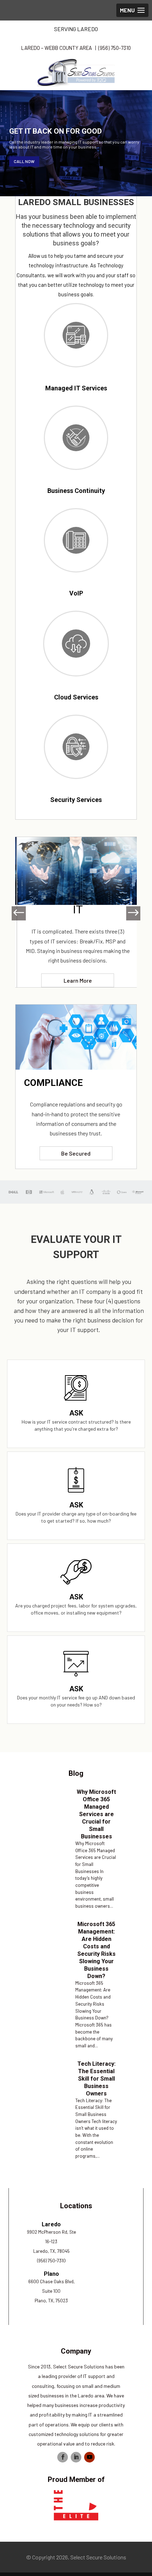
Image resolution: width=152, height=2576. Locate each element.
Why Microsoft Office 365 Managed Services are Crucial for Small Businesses (96, 1814)
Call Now (24, 161)
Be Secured (76, 1153)
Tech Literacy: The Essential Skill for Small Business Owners (97, 2079)
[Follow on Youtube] (89, 2457)
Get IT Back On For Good (55, 131)
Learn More (76, 980)
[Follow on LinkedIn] (76, 2457)
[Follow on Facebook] (63, 2457)
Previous (22, 913)
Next (130, 913)
